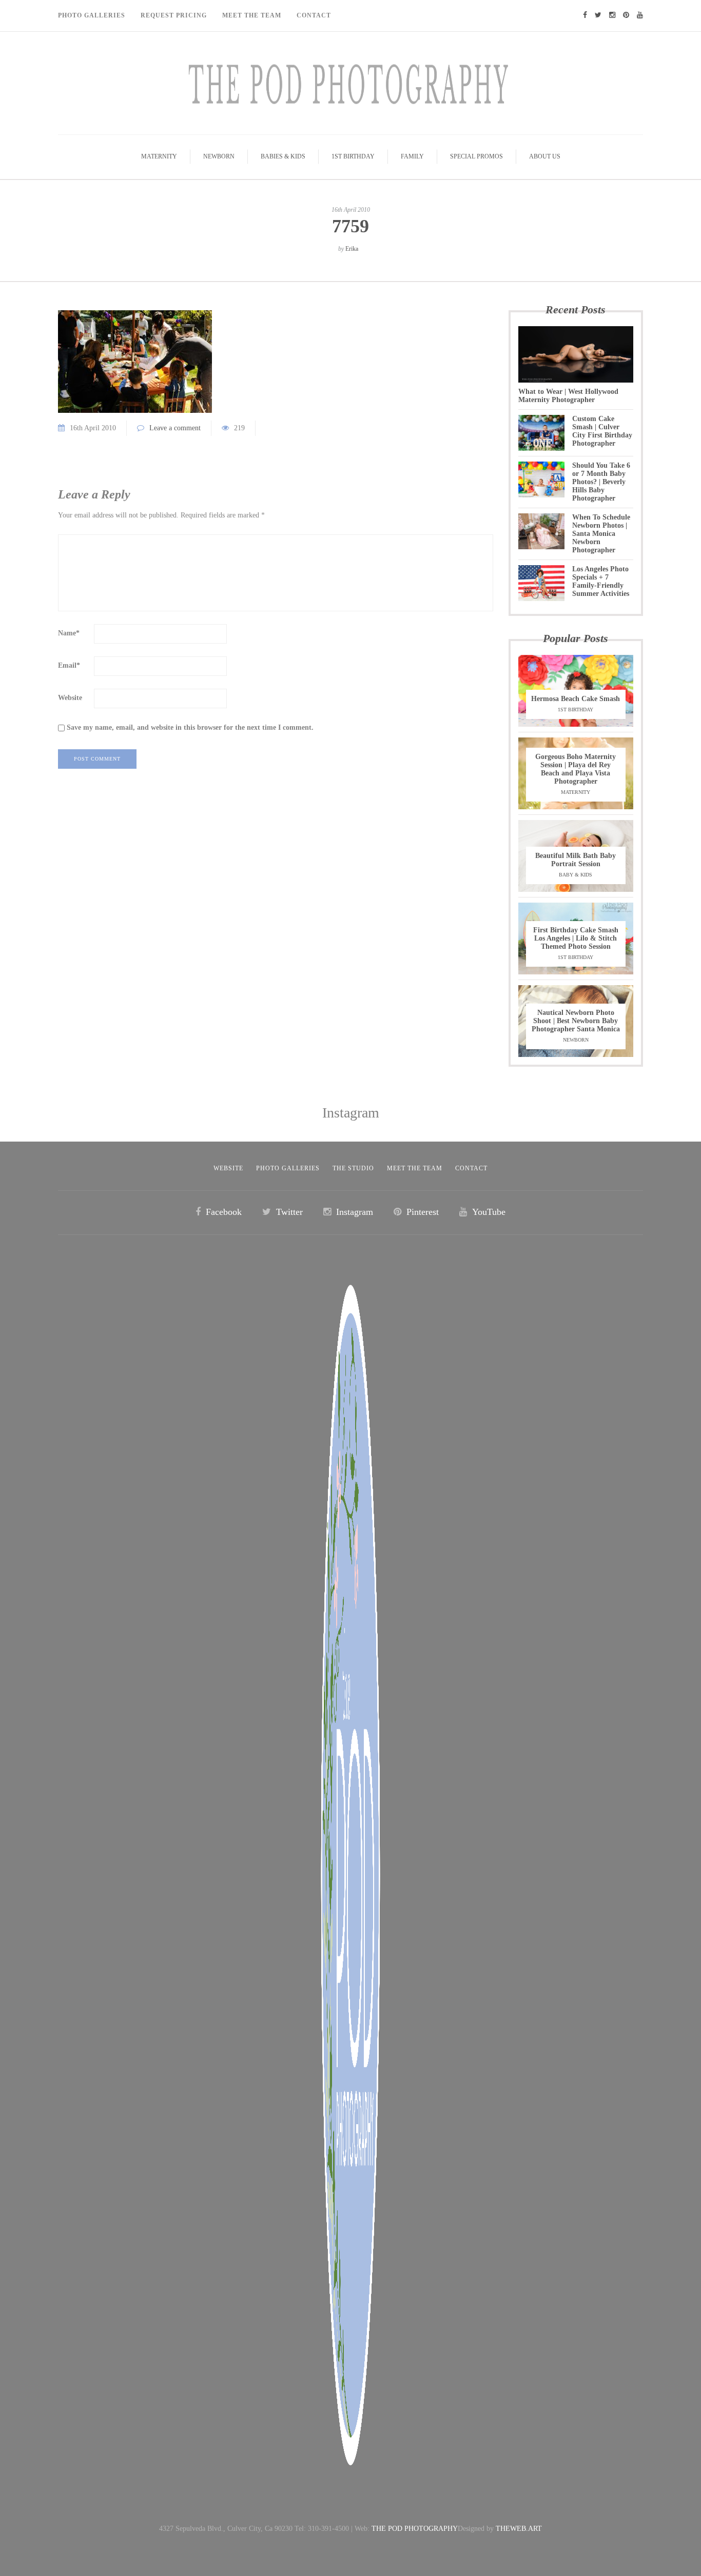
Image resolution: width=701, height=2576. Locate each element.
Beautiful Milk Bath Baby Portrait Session (576, 860)
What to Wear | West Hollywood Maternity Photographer (568, 396)
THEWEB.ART (519, 2529)
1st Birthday (353, 156)
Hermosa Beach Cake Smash (576, 699)
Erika (352, 249)
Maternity (159, 156)
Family (412, 156)
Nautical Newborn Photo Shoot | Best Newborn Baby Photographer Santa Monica (576, 1021)
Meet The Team (252, 15)
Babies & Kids (283, 156)
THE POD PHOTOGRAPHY (415, 2529)
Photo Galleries (92, 15)
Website (70, 698)
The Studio (353, 1168)
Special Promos (476, 156)
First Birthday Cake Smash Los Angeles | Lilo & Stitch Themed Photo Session (576, 938)
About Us (545, 156)
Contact (314, 15)
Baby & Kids (576, 875)
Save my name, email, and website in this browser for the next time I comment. (190, 727)
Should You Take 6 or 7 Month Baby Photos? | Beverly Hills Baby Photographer (601, 482)
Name (69, 633)
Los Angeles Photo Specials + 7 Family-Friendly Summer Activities (601, 581)
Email (69, 665)
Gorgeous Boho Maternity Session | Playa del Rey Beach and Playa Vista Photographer (576, 769)
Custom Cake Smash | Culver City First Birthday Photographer (602, 431)
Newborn (219, 156)
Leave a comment (175, 428)
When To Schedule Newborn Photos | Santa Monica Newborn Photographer (601, 534)
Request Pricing (174, 15)
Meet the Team (415, 1168)
